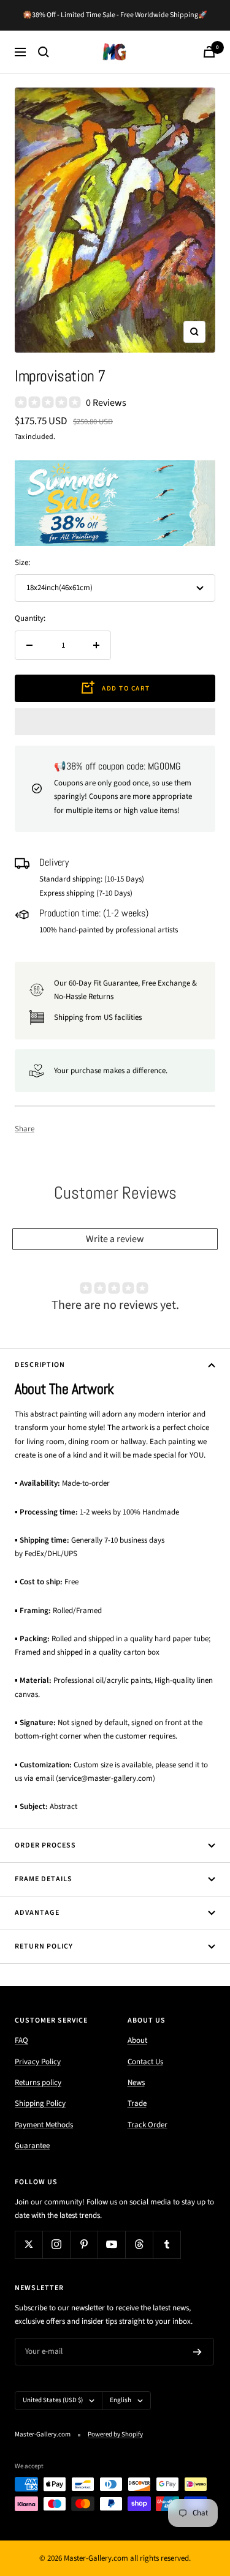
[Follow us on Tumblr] (167, 2245)
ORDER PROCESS (45, 1845)
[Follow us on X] (29, 2245)
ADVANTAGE (37, 1913)
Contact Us (145, 2062)
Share (25, 1129)
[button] (115, 722)
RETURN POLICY (44, 1946)
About (137, 2040)
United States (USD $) (53, 2400)
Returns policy (38, 2083)
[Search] (44, 52)
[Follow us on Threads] (139, 2245)
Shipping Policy (40, 2103)
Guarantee (32, 2146)
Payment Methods (44, 2125)
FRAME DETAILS (44, 1879)
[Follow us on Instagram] (56, 2245)
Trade (137, 2103)
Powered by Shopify (115, 2434)
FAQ (21, 2040)
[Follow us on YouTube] (111, 2245)
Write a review (115, 1239)
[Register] (197, 2352)
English (121, 2400)
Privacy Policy (38, 2062)
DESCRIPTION (40, 1365)
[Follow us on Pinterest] (84, 2245)
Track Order (148, 2125)
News (136, 2083)
